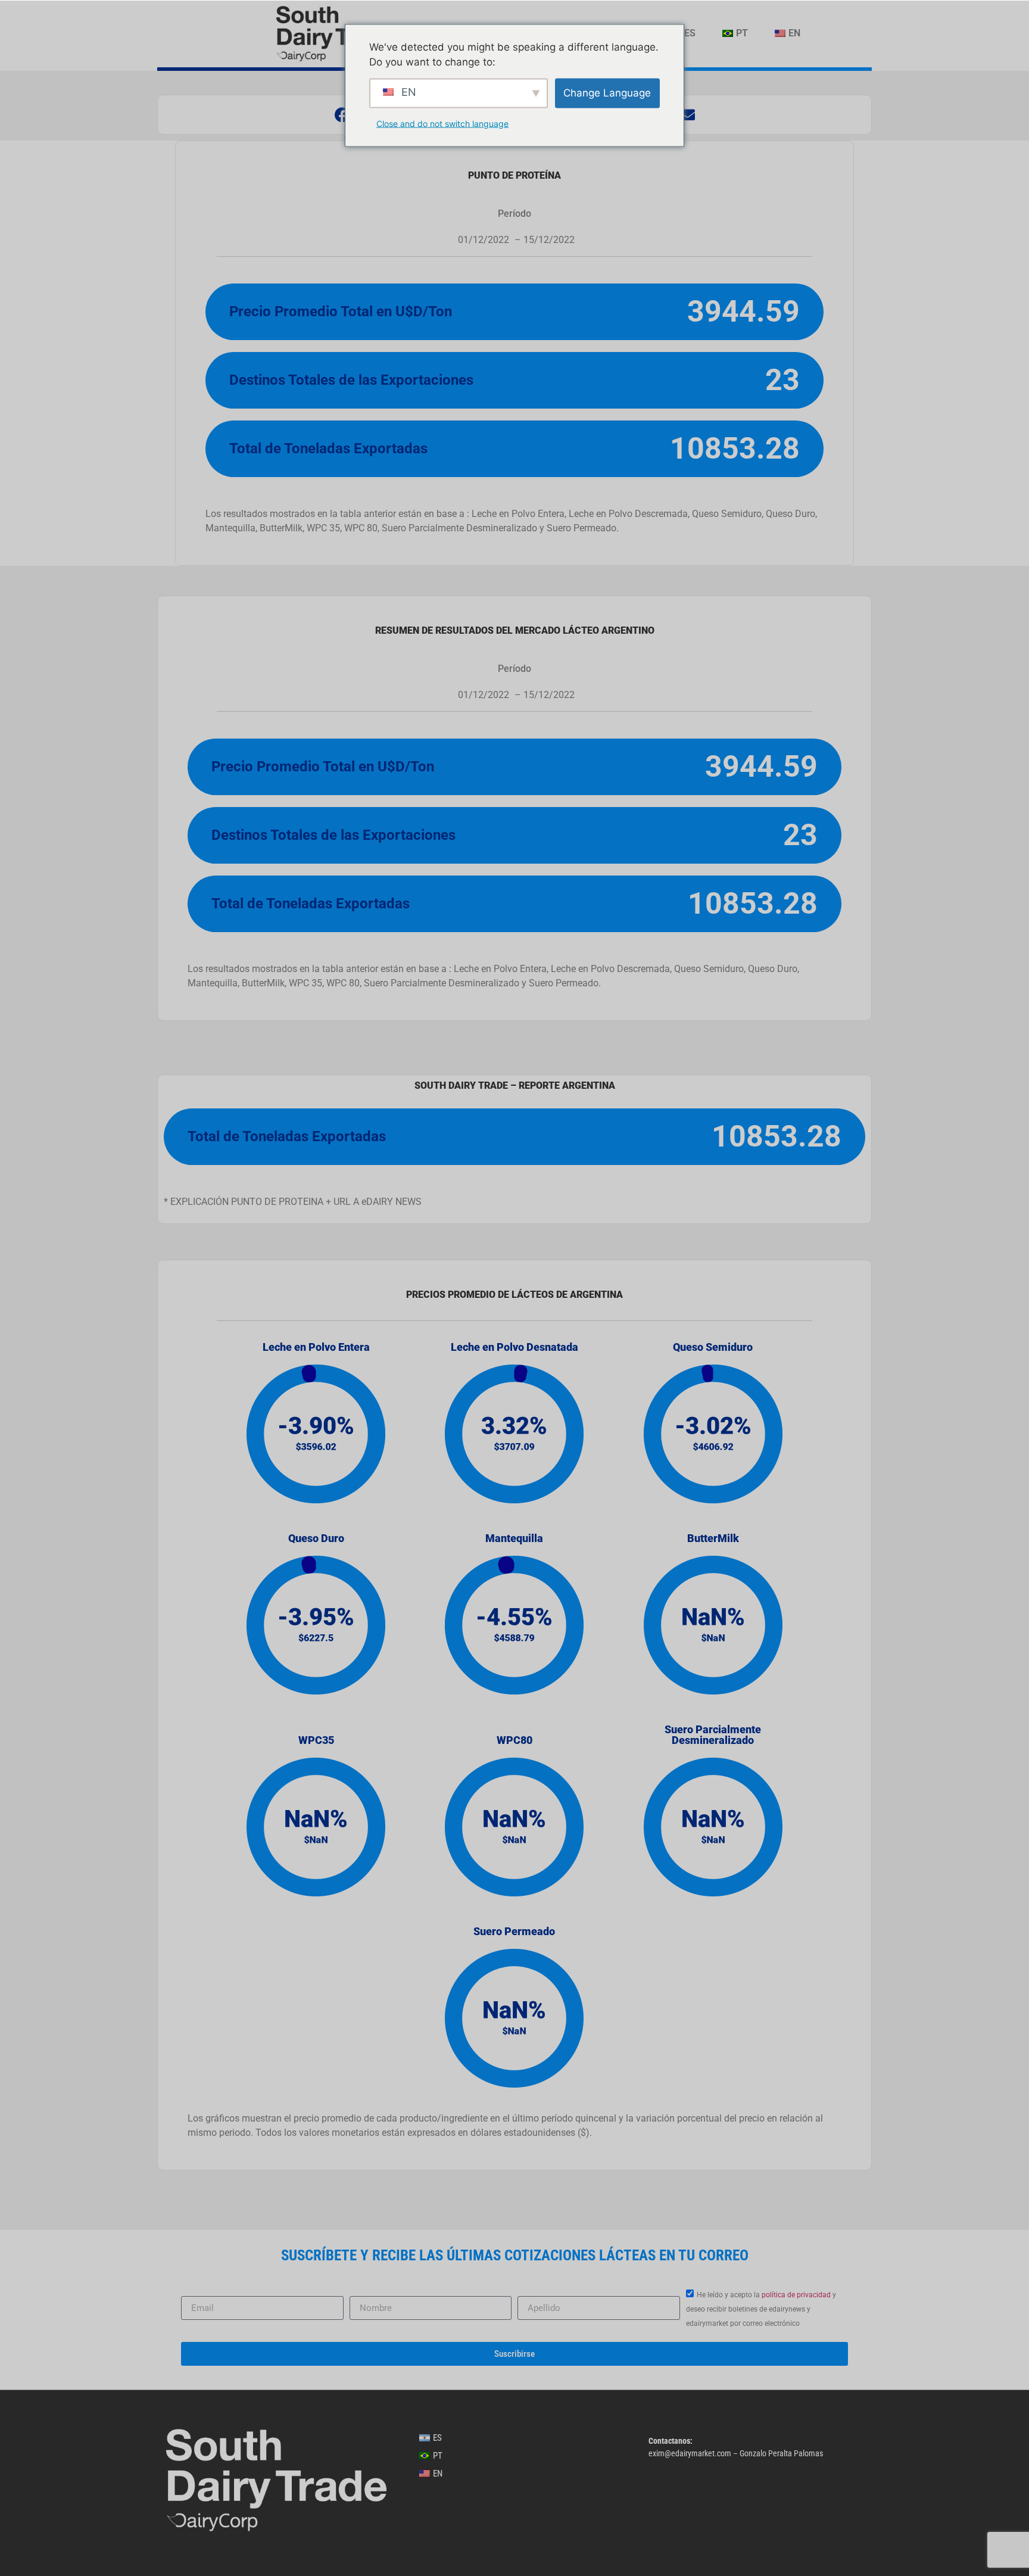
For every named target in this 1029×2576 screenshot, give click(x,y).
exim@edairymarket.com (690, 2453)
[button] (342, 115)
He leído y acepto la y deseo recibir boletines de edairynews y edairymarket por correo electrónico (761, 2309)
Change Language (607, 92)
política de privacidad (796, 2295)
